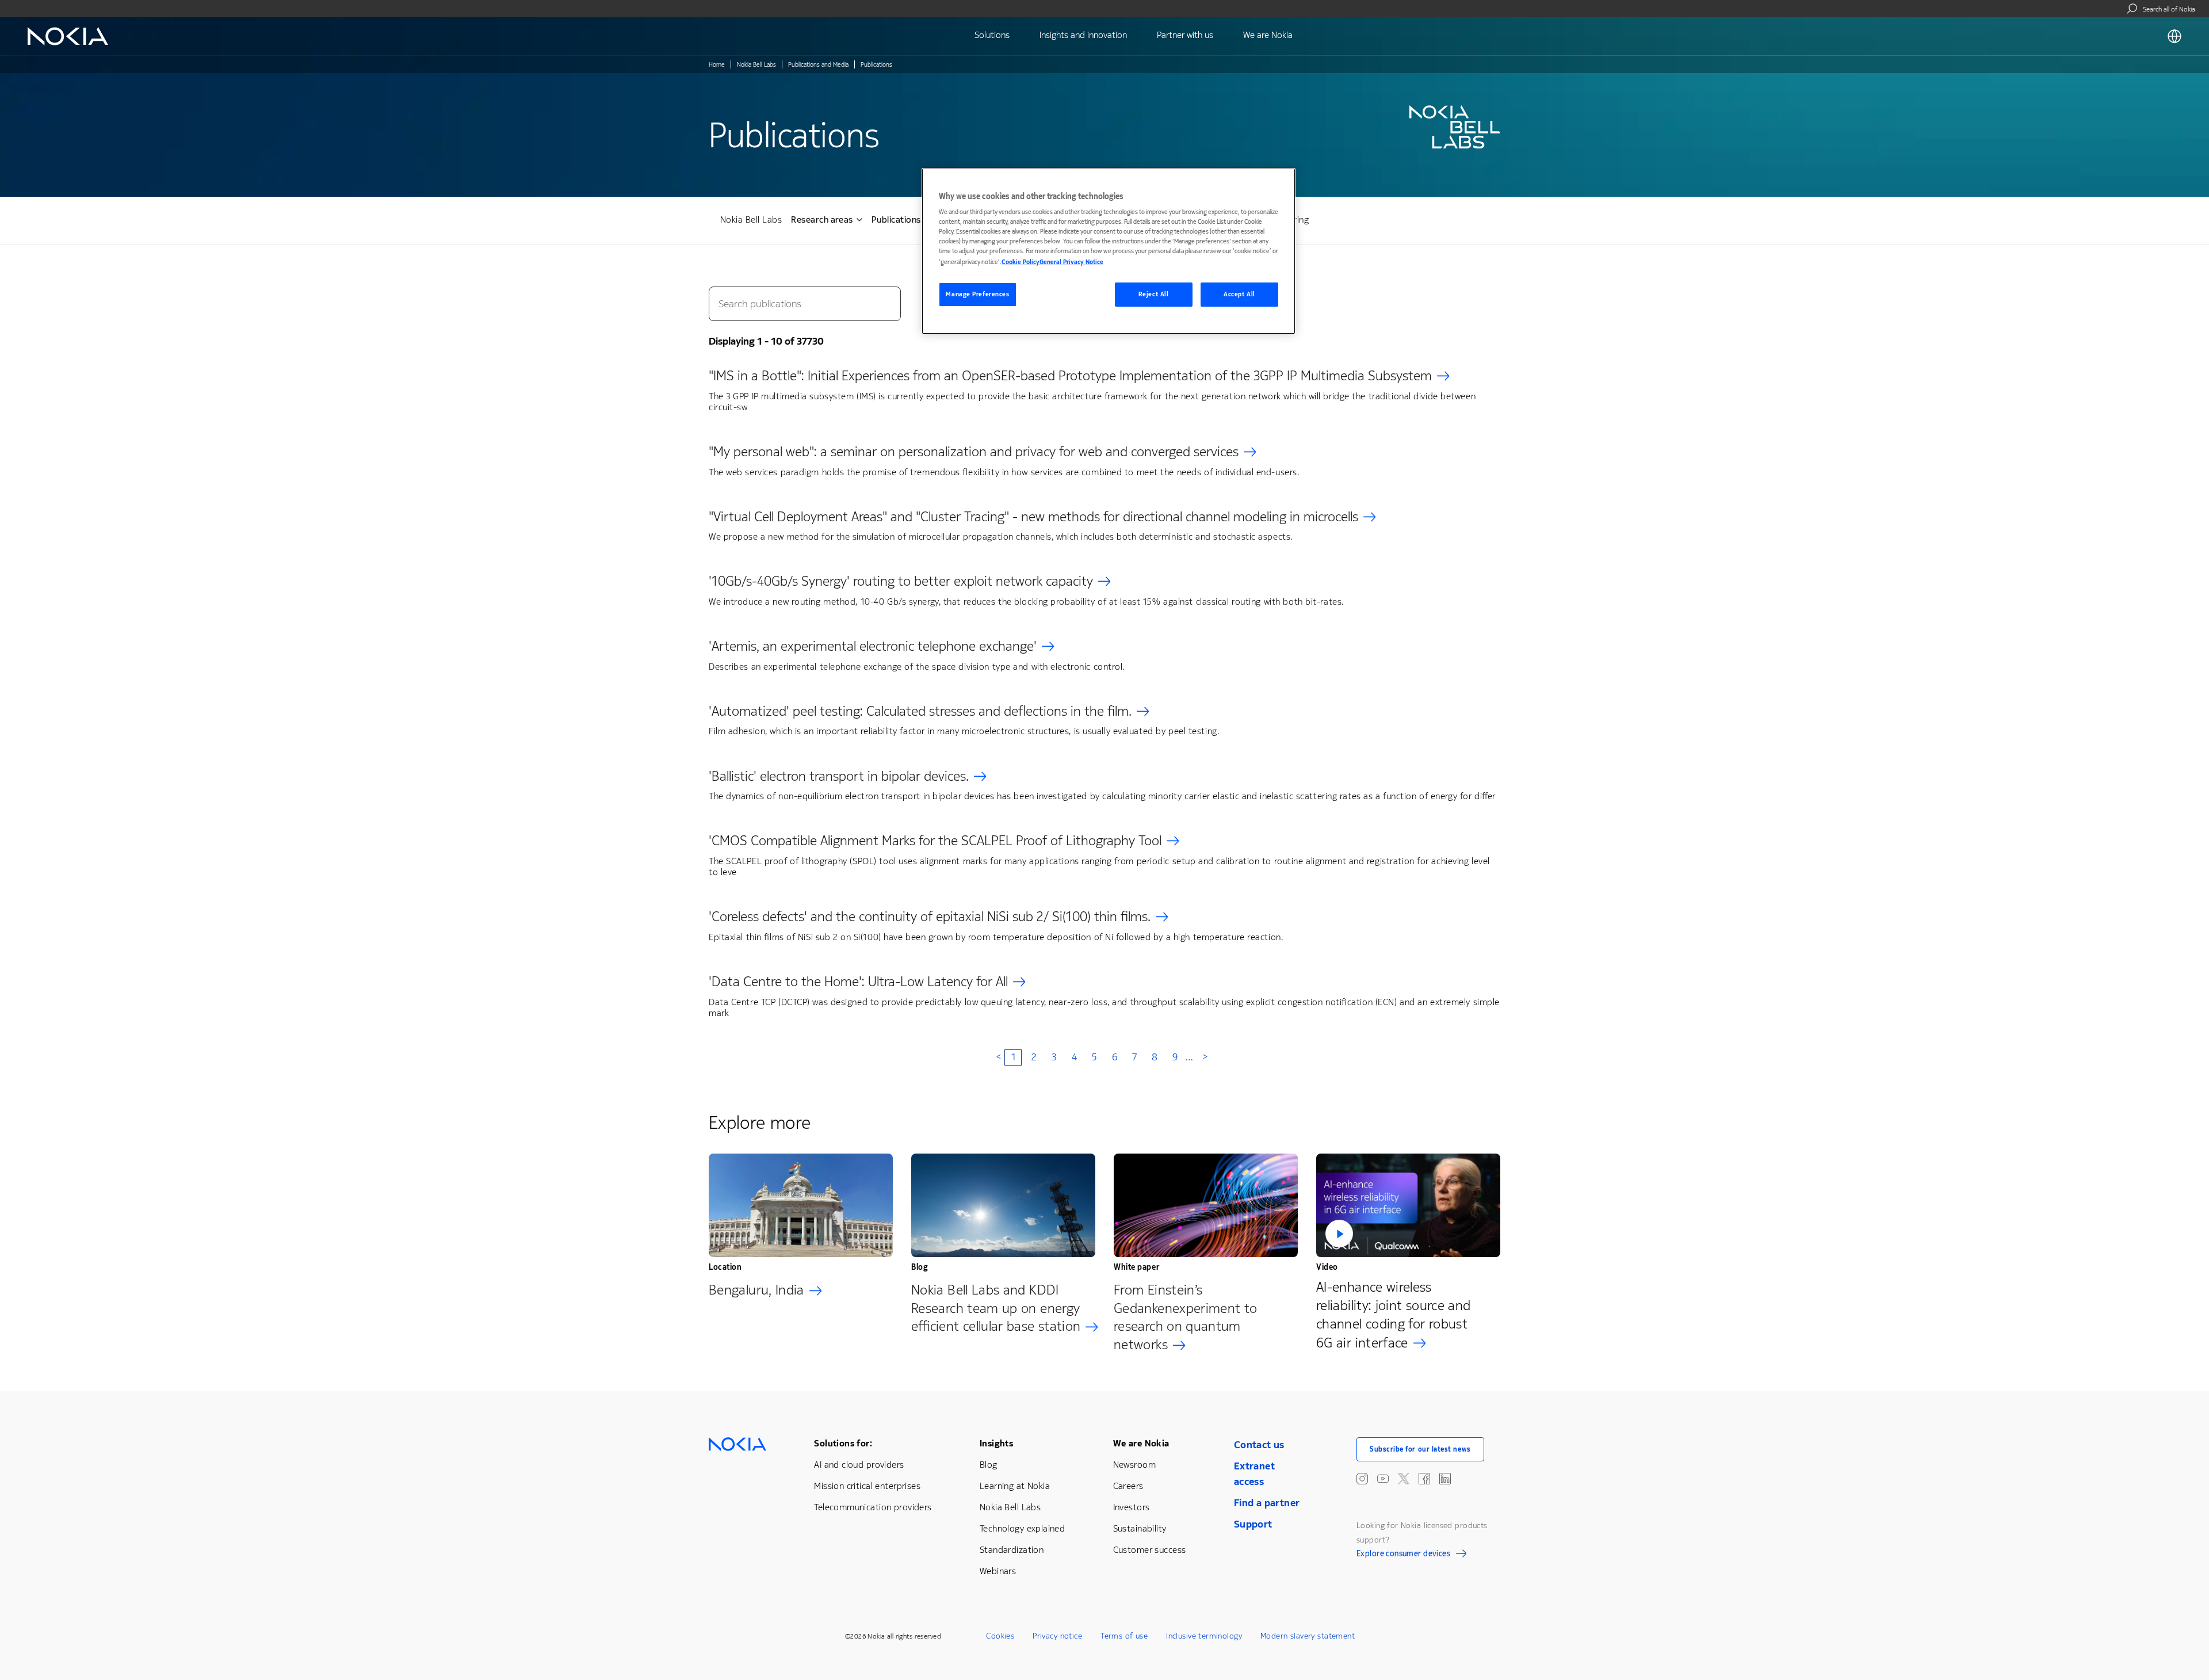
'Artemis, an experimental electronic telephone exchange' (873, 646)
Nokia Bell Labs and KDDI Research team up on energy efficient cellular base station (996, 1308)
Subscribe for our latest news (1420, 1449)
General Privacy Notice (1071, 262)
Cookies (1000, 1636)
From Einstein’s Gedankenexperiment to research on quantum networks (1186, 1318)
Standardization (1012, 1550)
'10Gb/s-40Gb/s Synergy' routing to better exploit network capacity (901, 581)
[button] (1408, 1205)
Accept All (1239, 294)
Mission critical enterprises (867, 1486)
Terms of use (1124, 1636)
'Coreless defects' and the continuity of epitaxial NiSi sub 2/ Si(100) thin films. (930, 917)
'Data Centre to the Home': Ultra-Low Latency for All (858, 982)
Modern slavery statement (1308, 1636)
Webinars (998, 1571)
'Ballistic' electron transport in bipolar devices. (839, 776)
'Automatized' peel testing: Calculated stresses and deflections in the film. (920, 711)
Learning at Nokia (1015, 1486)
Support (1253, 1524)
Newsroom (1134, 1465)
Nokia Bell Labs (756, 65)
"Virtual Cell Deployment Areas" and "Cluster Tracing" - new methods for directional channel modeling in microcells (1033, 517)
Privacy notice (1057, 1636)
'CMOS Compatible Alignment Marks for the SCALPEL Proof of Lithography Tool (935, 841)
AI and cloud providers (859, 1465)
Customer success (1150, 1550)
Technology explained (1022, 1528)
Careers (1128, 1486)
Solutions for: (843, 1443)
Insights (996, 1443)
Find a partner (1267, 1503)
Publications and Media (818, 65)
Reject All (1154, 294)
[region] (1109, 251)
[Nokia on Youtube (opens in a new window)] (1383, 1479)
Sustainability (1140, 1528)
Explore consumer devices (1403, 1555)
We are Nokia (1141, 1443)
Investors (1132, 1507)
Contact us (1259, 1445)
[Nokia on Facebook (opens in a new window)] (1424, 1479)
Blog (989, 1465)
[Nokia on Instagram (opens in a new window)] (1362, 1479)
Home (717, 65)
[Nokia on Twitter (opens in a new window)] (1404, 1479)
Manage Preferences (977, 294)
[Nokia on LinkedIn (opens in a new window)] (1445, 1479)
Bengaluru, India (756, 1290)
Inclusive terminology (1204, 1636)
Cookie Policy (1021, 262)
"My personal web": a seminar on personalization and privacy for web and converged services (974, 452)
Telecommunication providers (873, 1507)
